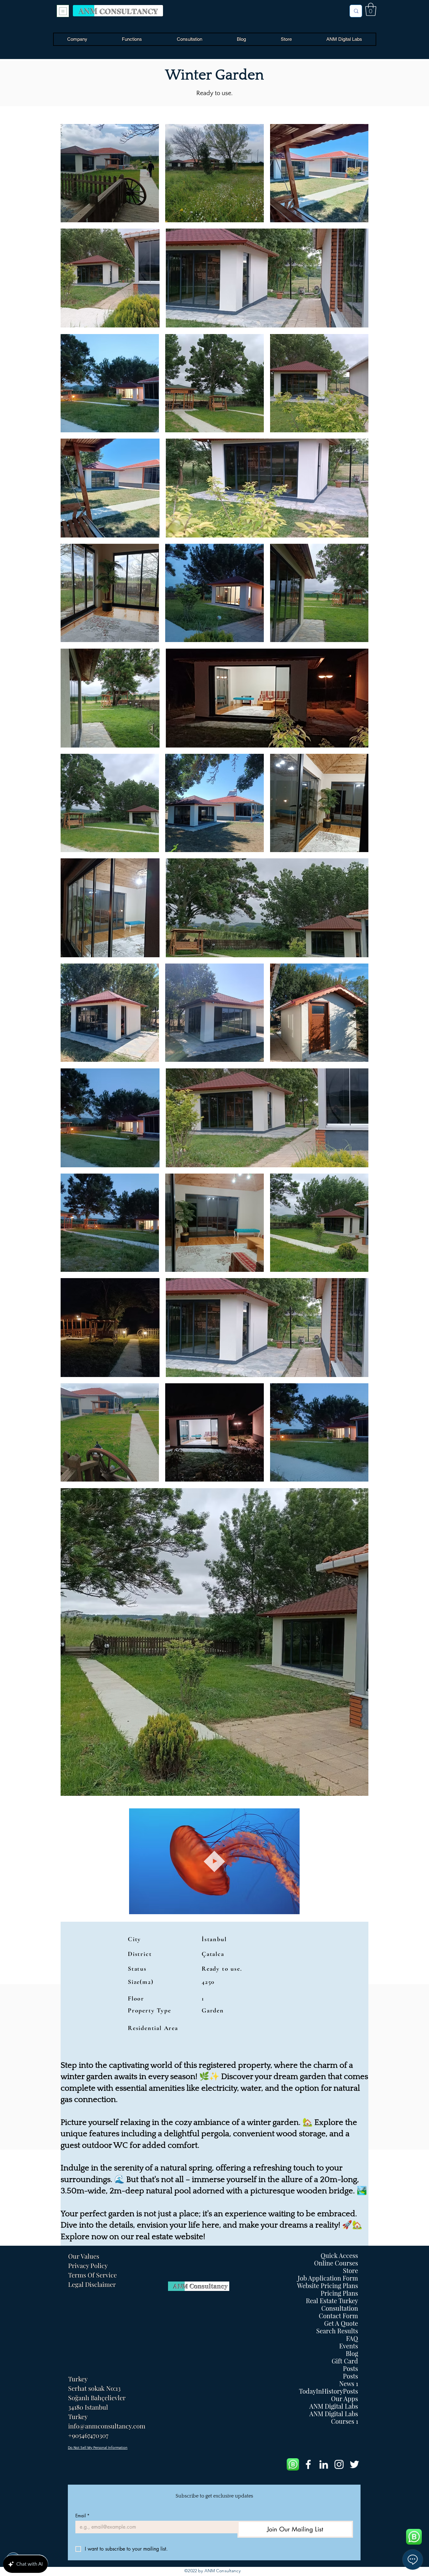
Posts (350, 2368)
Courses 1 (345, 2421)
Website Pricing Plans (328, 2286)
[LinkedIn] (324, 2464)
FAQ (352, 2338)
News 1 (349, 2384)
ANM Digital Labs (334, 2406)
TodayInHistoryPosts (329, 2391)
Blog (352, 2353)
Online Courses (336, 2263)
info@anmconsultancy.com (107, 2426)
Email (82, 2516)
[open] (63, 11)
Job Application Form (328, 2278)
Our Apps (345, 2399)
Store (350, 2271)
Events (349, 2346)
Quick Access (339, 2255)
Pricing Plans (339, 2293)
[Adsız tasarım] (293, 2464)
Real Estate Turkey (332, 2301)
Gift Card (345, 2361)
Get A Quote (341, 2323)
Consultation (340, 2308)
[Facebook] (308, 2464)
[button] (371, 9)
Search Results (337, 2331)
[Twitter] (354, 2464)
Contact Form (338, 2316)
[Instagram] (339, 2464)
